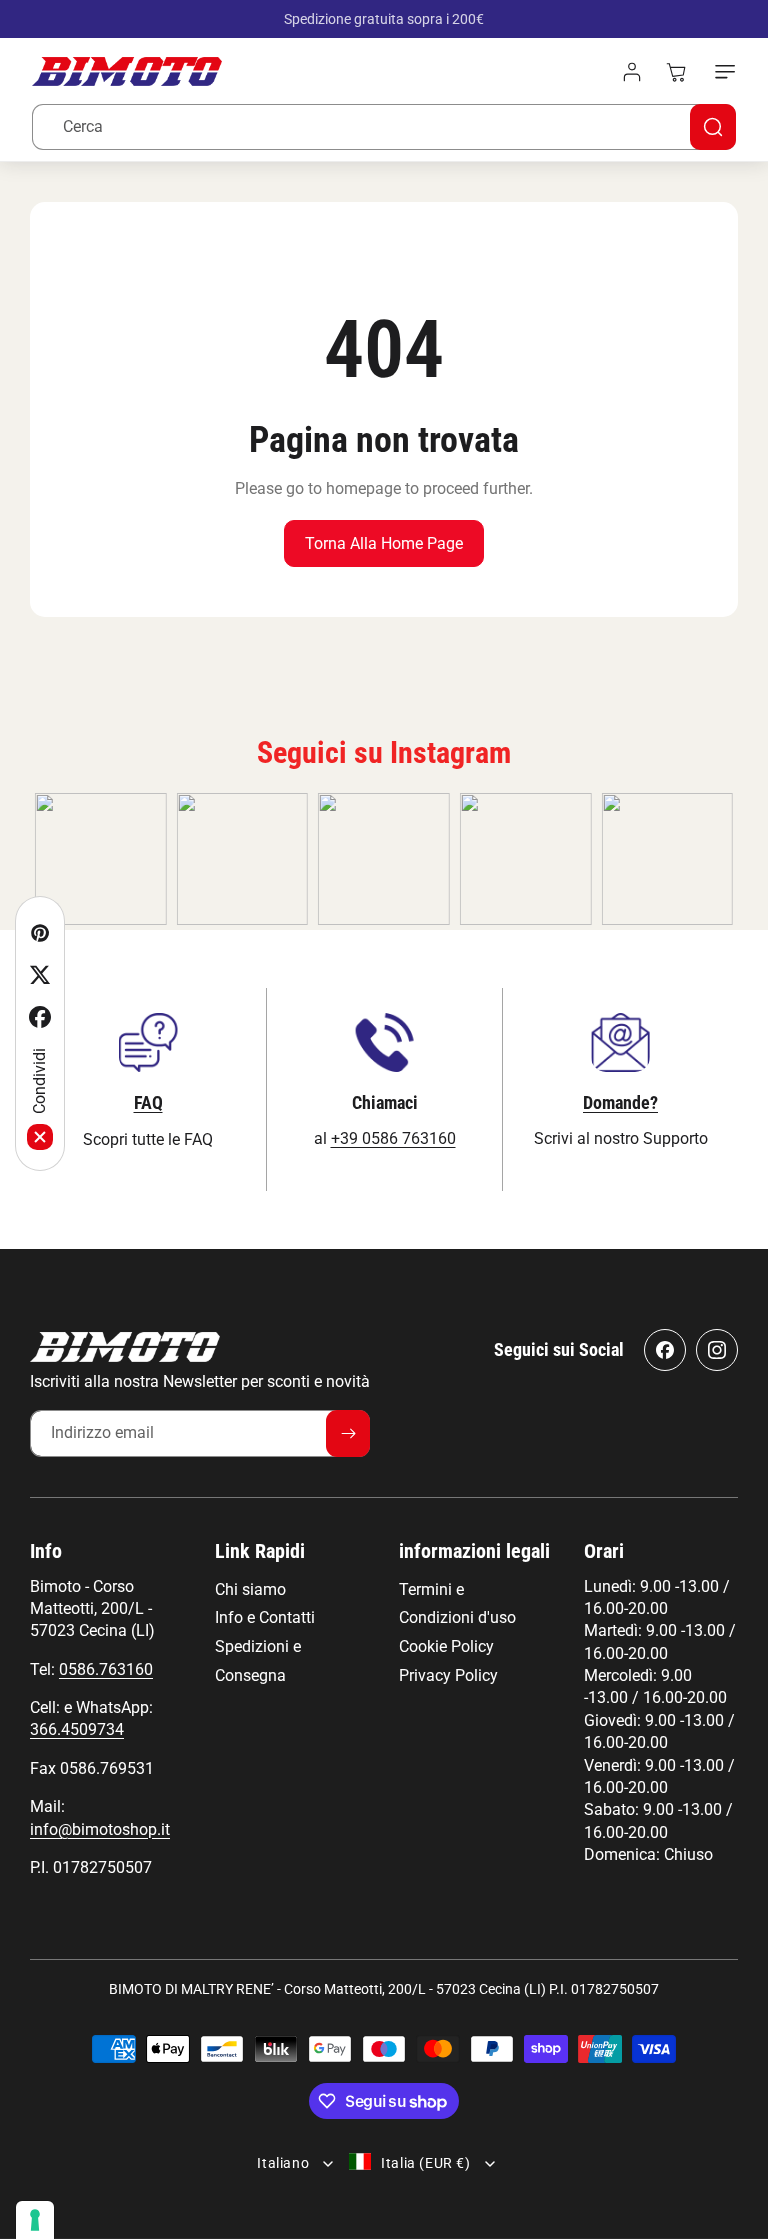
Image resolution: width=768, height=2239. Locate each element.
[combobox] (384, 127)
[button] (721, 72)
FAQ (148, 1102)
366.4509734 (77, 1729)
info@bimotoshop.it (100, 1829)
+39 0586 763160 (393, 1138)
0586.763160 (106, 1669)
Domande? (620, 1102)
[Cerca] (713, 127)
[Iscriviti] (348, 1433)
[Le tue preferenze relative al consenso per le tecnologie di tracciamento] (35, 2220)
